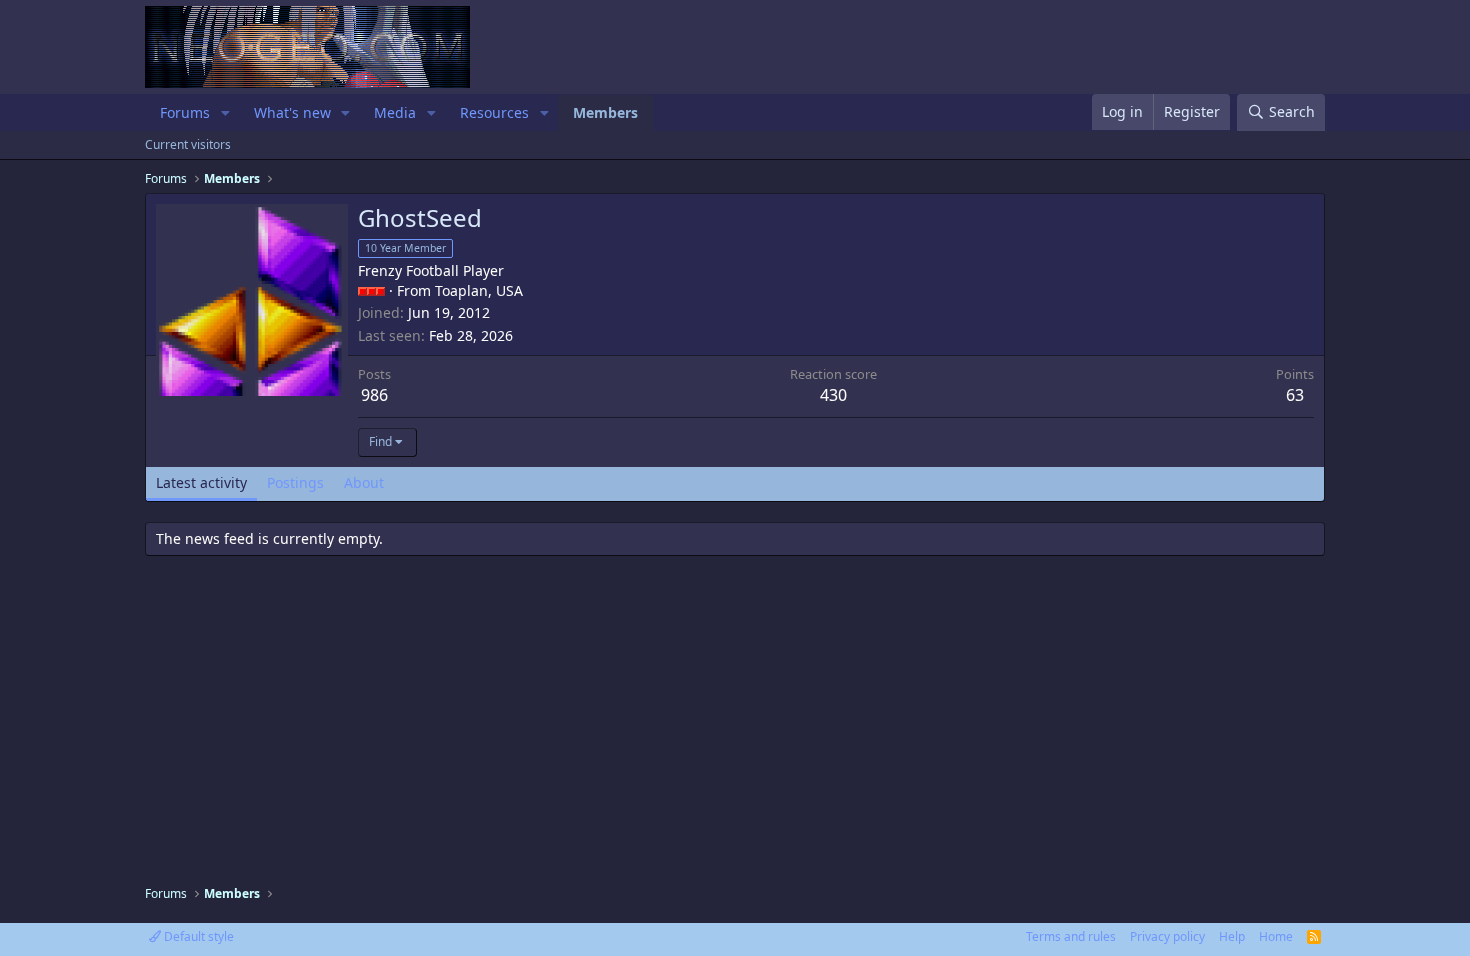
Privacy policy (1167, 936)
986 (374, 395)
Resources (494, 112)
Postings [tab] (295, 482)
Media (395, 112)
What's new (292, 112)
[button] (225, 113)
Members (605, 112)
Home (1276, 936)
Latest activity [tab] (201, 482)
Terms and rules (1071, 936)
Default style (197, 936)
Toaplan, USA (479, 290)
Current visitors (188, 144)
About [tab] (364, 482)
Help (1232, 936)
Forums (185, 112)
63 (1295, 395)
